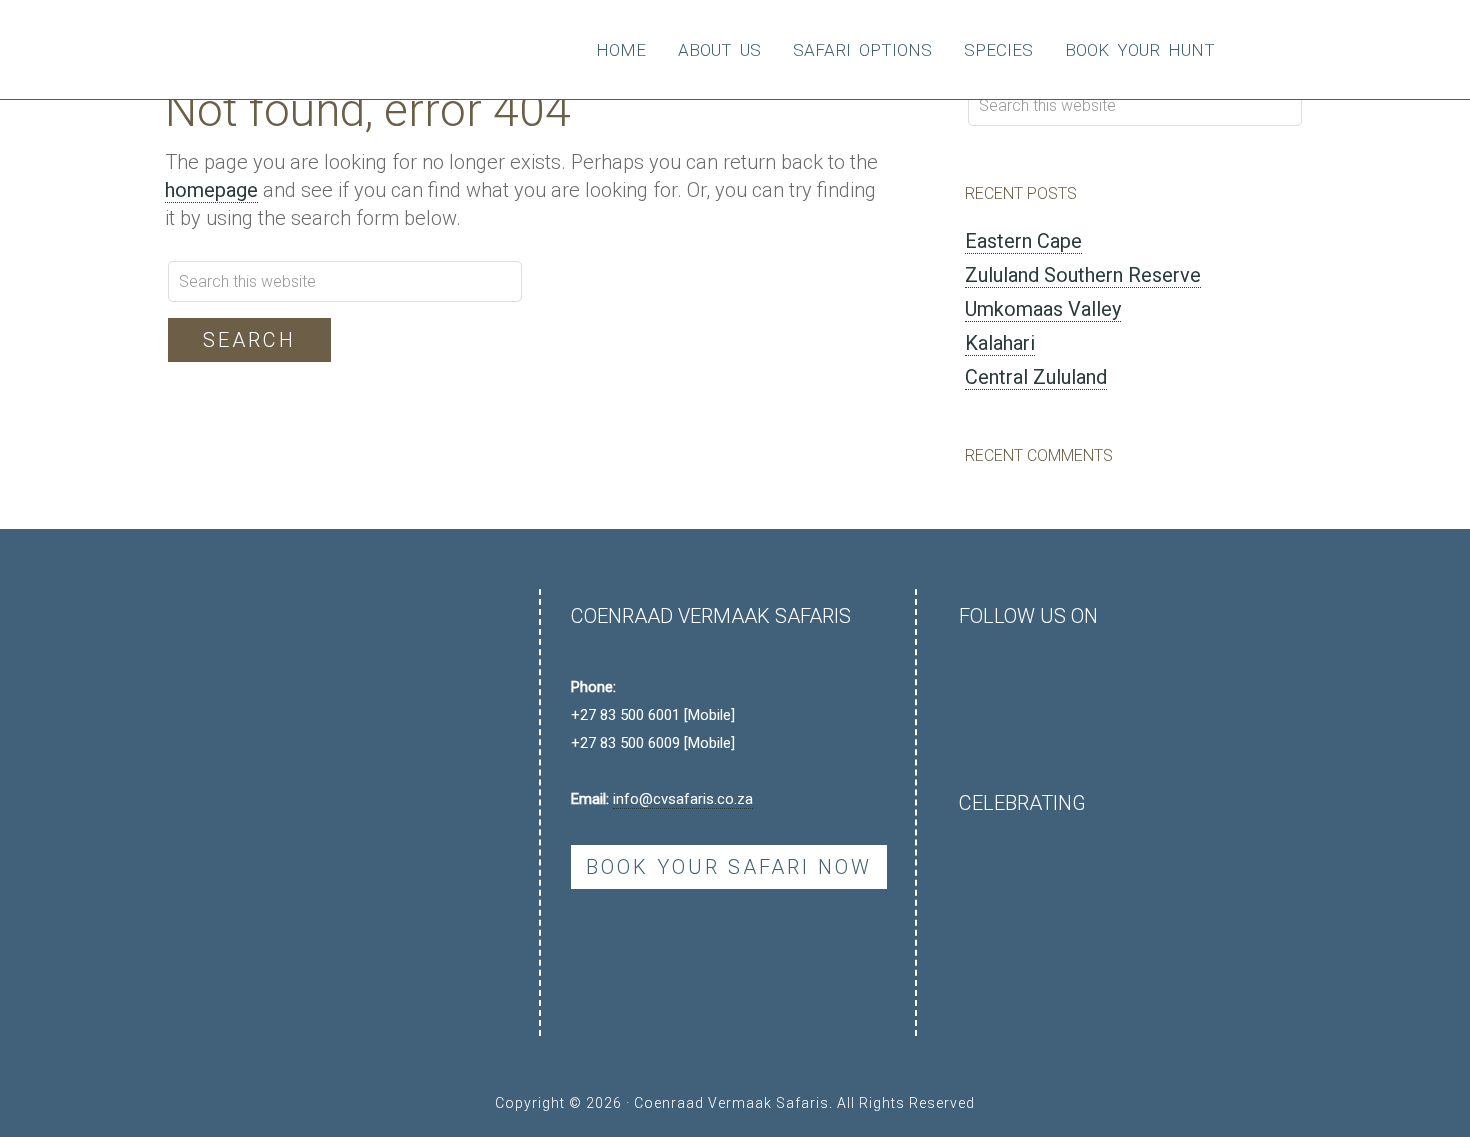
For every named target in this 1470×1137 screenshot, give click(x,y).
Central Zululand (1036, 377)
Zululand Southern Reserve (1083, 275)
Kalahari (1000, 343)
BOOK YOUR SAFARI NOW (729, 867)
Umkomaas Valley (1043, 309)
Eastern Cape (1023, 241)
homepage (211, 190)
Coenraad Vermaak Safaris (281, 50)
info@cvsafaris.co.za (683, 799)
